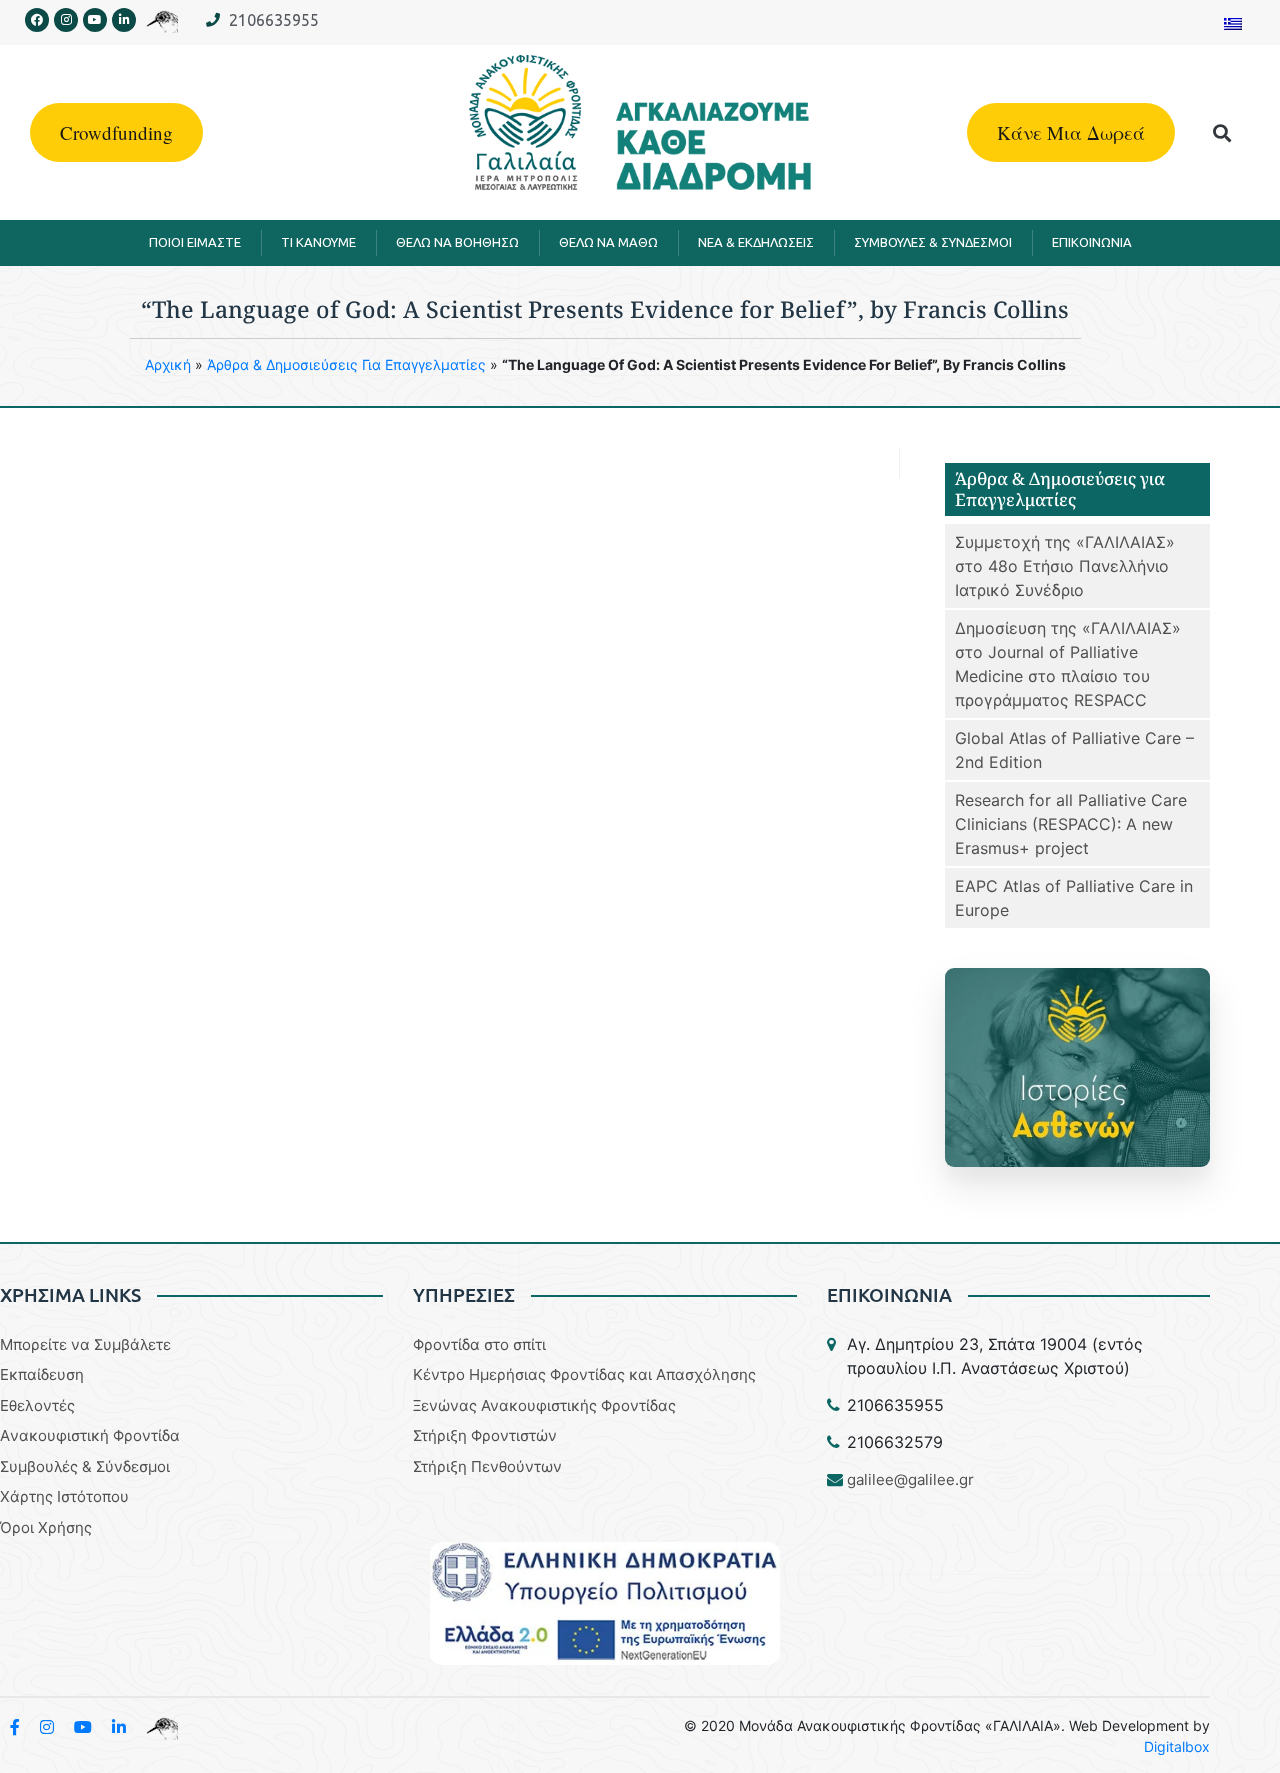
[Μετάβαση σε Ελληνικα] (1233, 22)
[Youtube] (95, 20)
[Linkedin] (124, 20)
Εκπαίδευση (42, 1374)
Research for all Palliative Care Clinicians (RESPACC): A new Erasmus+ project (1071, 824)
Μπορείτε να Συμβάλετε (85, 1344)
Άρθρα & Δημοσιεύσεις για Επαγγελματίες (346, 364)
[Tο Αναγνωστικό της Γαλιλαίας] (162, 1727)
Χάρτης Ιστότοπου (64, 1496)
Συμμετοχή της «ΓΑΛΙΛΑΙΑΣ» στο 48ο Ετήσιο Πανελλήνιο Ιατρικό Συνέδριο (1065, 566)
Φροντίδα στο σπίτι (479, 1344)
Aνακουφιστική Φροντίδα (90, 1435)
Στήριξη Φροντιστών (485, 1435)
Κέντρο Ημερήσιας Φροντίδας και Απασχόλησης (584, 1374)
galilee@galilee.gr (910, 1479)
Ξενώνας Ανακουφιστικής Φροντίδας (544, 1405)
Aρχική (168, 364)
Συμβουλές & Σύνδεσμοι (85, 1466)
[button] (1222, 132)
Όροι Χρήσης (46, 1527)
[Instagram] (66, 20)
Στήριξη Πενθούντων (487, 1466)
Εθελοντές (37, 1405)
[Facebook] (37, 20)
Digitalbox (1177, 1746)
